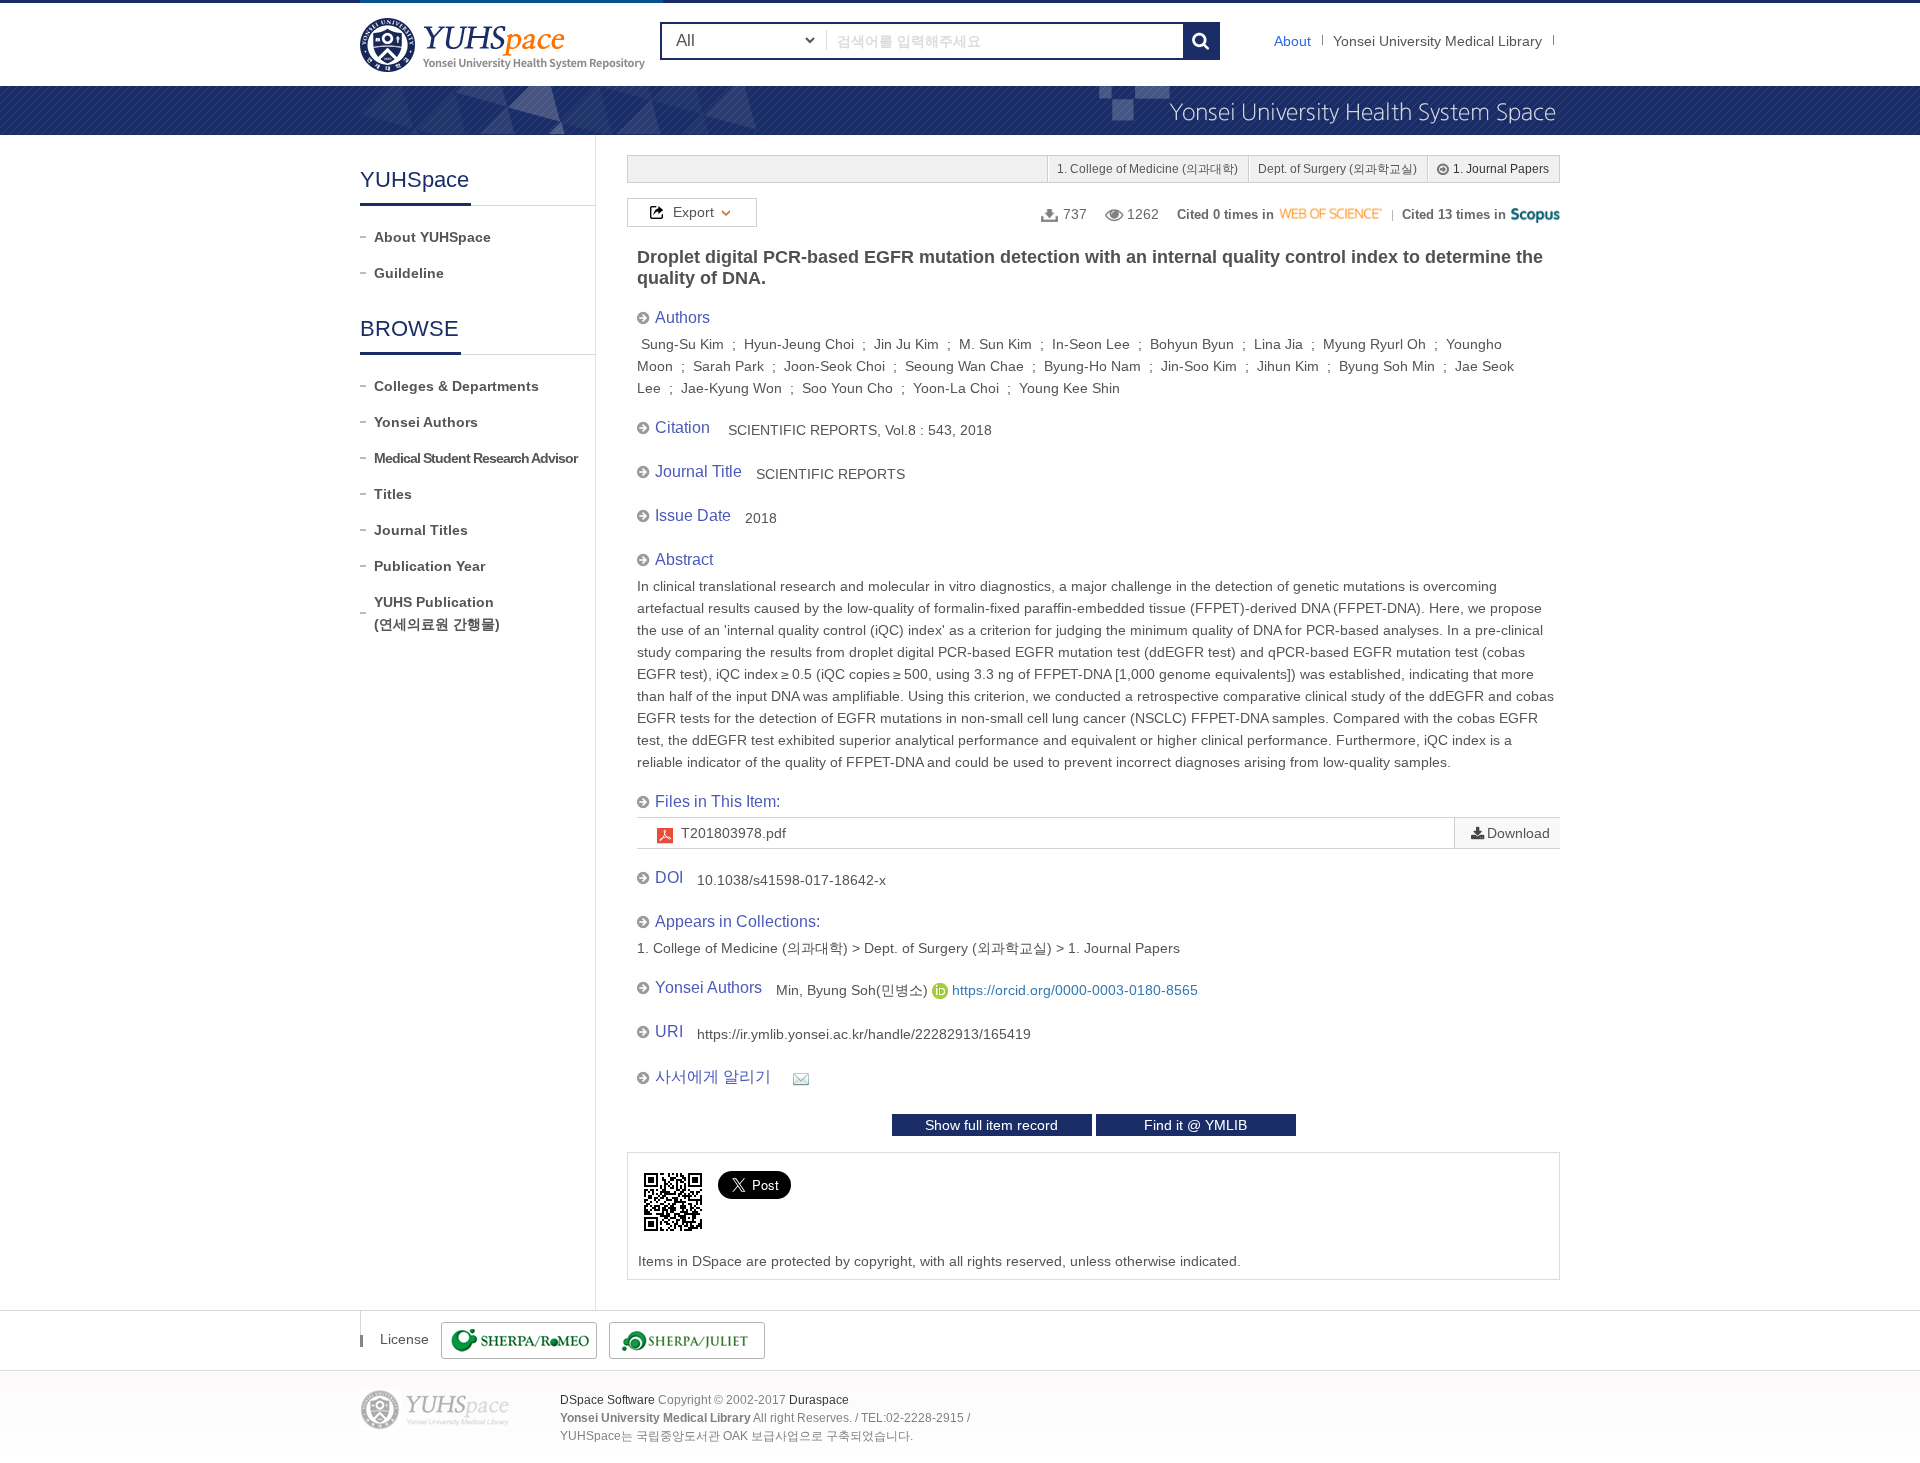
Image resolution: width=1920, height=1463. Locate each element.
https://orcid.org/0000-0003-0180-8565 (1073, 990)
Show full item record (991, 1125)
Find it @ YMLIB (1195, 1125)
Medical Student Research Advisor (475, 458)
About (1292, 41)
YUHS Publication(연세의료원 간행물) (437, 613)
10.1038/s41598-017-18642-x (791, 880)
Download (1518, 833)
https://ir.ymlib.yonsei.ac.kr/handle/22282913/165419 (864, 1034)
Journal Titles (421, 530)
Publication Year (429, 566)
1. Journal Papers (1501, 169)
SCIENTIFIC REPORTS (830, 474)
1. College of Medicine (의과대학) (1147, 169)
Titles (393, 494)
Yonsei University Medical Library (1437, 41)
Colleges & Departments (456, 386)
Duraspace (819, 1400)
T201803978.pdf (733, 833)
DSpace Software (607, 1400)
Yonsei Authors (426, 422)
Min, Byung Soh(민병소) (854, 990)
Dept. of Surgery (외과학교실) (1337, 169)
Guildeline (409, 273)
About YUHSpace (432, 237)
